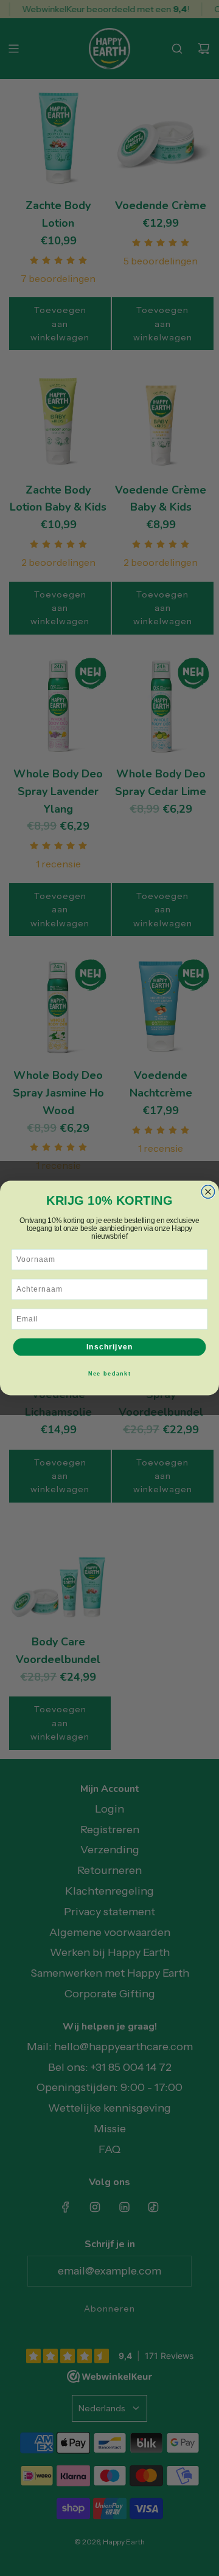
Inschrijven (109, 1347)
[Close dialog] (208, 1192)
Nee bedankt (110, 1373)
